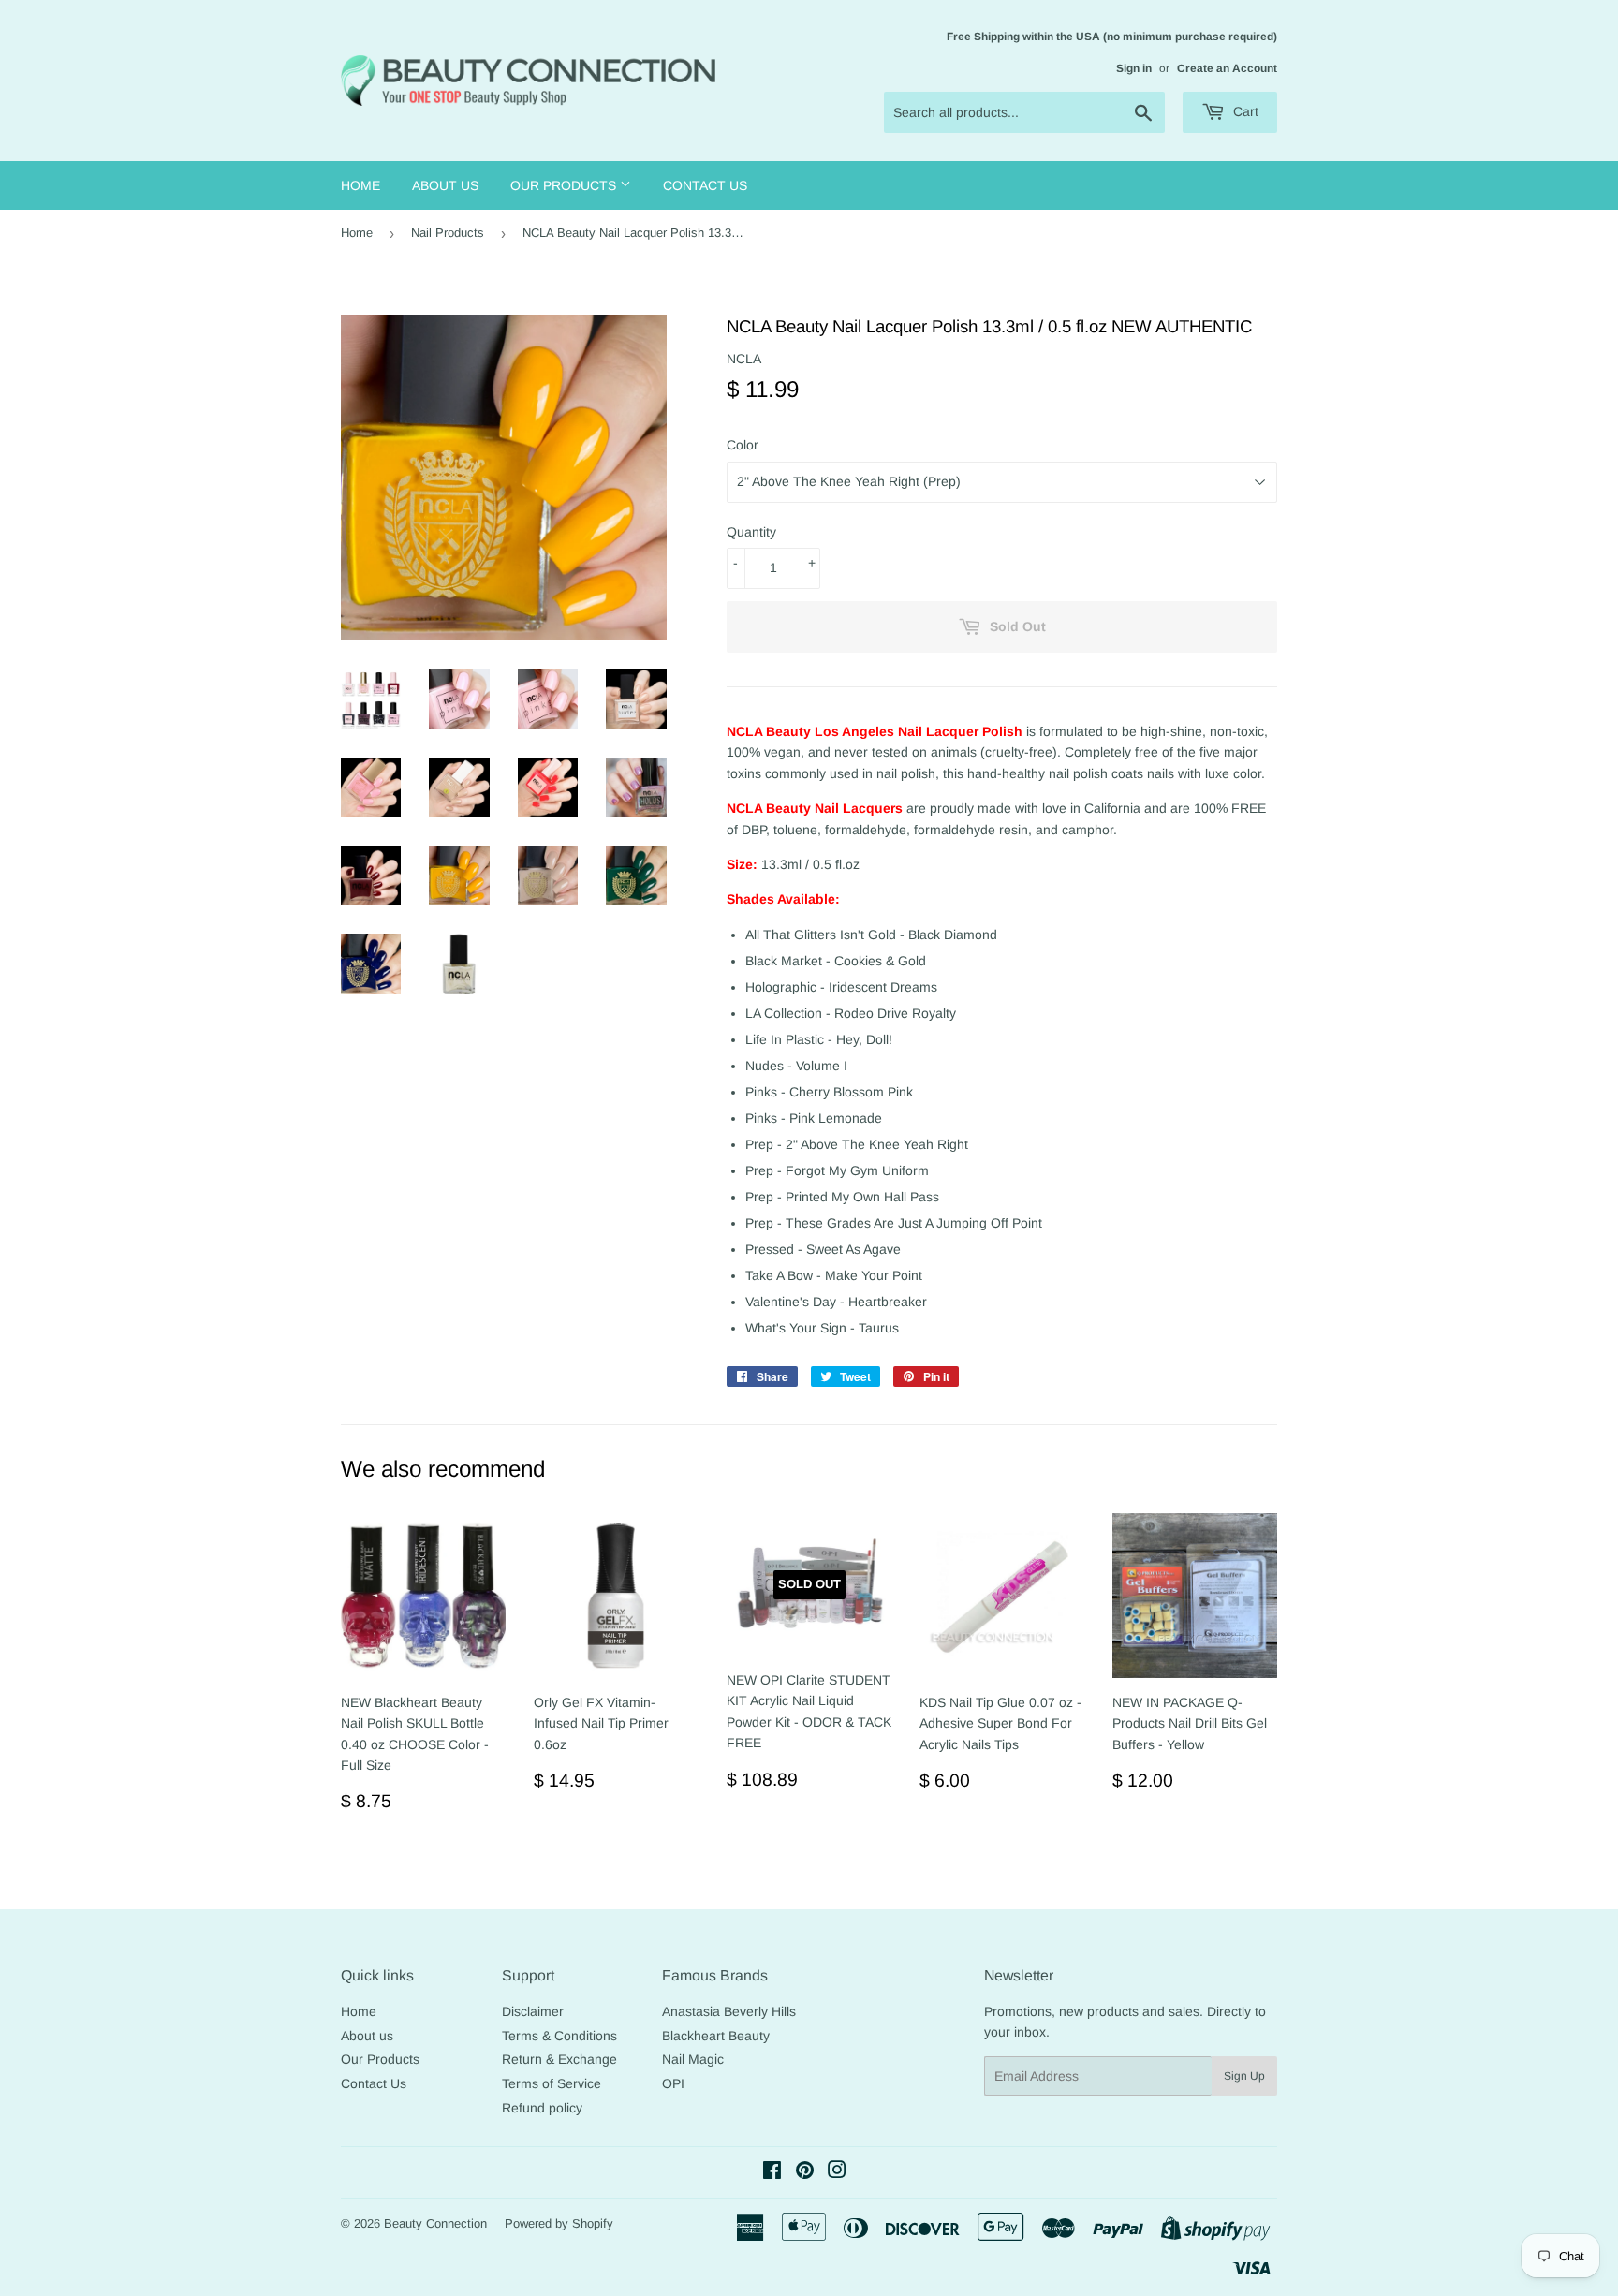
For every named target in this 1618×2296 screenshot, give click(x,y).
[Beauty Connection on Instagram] (837, 2172)
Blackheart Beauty (716, 2036)
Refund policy (542, 2108)
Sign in (1134, 68)
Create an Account (1227, 68)
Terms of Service (552, 2083)
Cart (1244, 111)
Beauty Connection (435, 2223)
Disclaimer (533, 2011)
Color (743, 445)
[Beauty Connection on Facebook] (772, 2172)
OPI (673, 2083)
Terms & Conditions (559, 2036)
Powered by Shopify (559, 2223)
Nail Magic (693, 2059)
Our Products (565, 185)
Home (360, 185)
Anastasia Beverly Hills (729, 2011)
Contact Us (705, 185)
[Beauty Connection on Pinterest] (805, 2172)
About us (445, 185)
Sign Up (1244, 2076)
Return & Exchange (559, 2059)
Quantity (751, 532)
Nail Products (448, 233)
